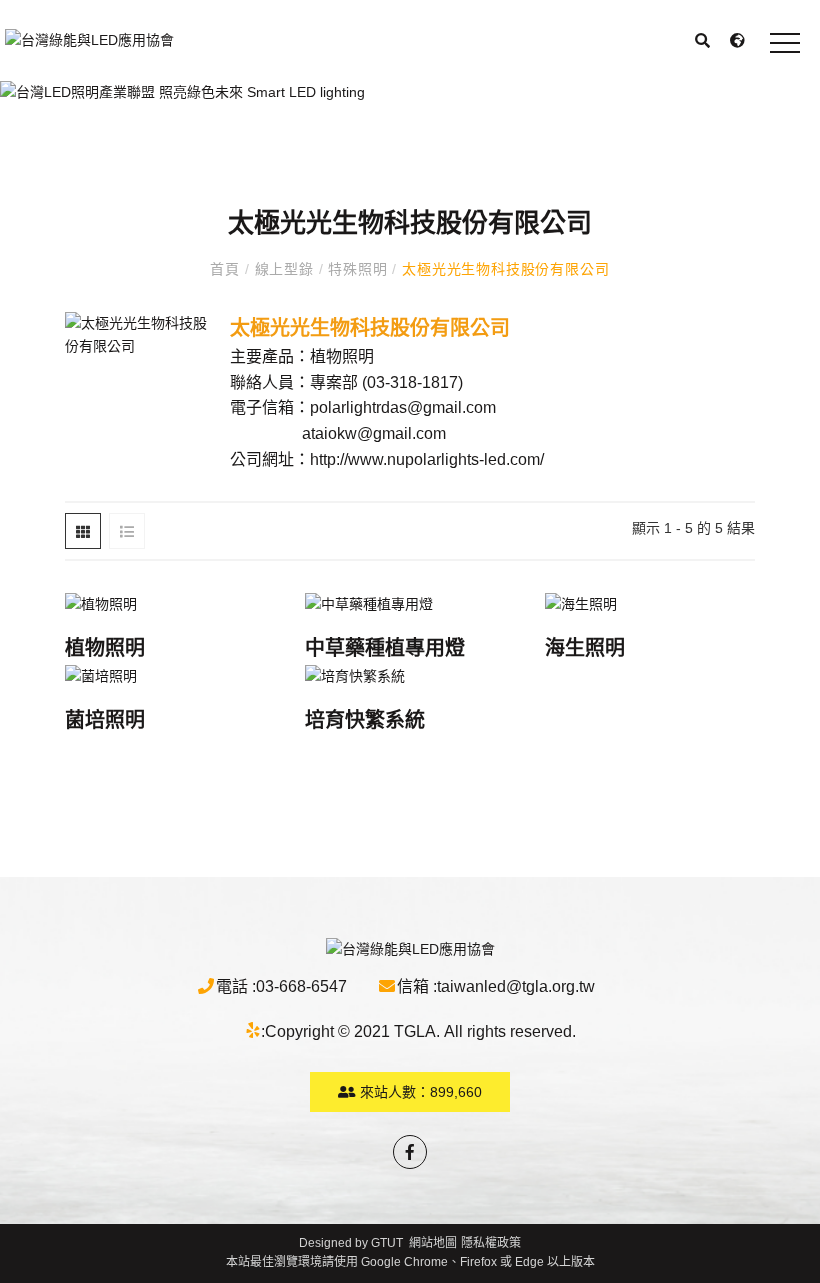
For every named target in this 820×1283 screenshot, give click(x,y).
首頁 (227, 269)
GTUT (387, 1243)
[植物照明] (170, 602)
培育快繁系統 (365, 720)
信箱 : (417, 986)
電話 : (236, 986)
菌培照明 (105, 720)
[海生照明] (650, 602)
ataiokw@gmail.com (374, 433)
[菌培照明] (170, 675)
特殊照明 (357, 269)
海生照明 (585, 648)
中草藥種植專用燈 (385, 648)
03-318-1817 (412, 382)
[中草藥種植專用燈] (410, 602)
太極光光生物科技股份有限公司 (503, 269)
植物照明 (105, 648)
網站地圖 (433, 1243)
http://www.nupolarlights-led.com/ (427, 459)
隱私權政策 (491, 1243)
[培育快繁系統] (410, 675)
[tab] (83, 531)
